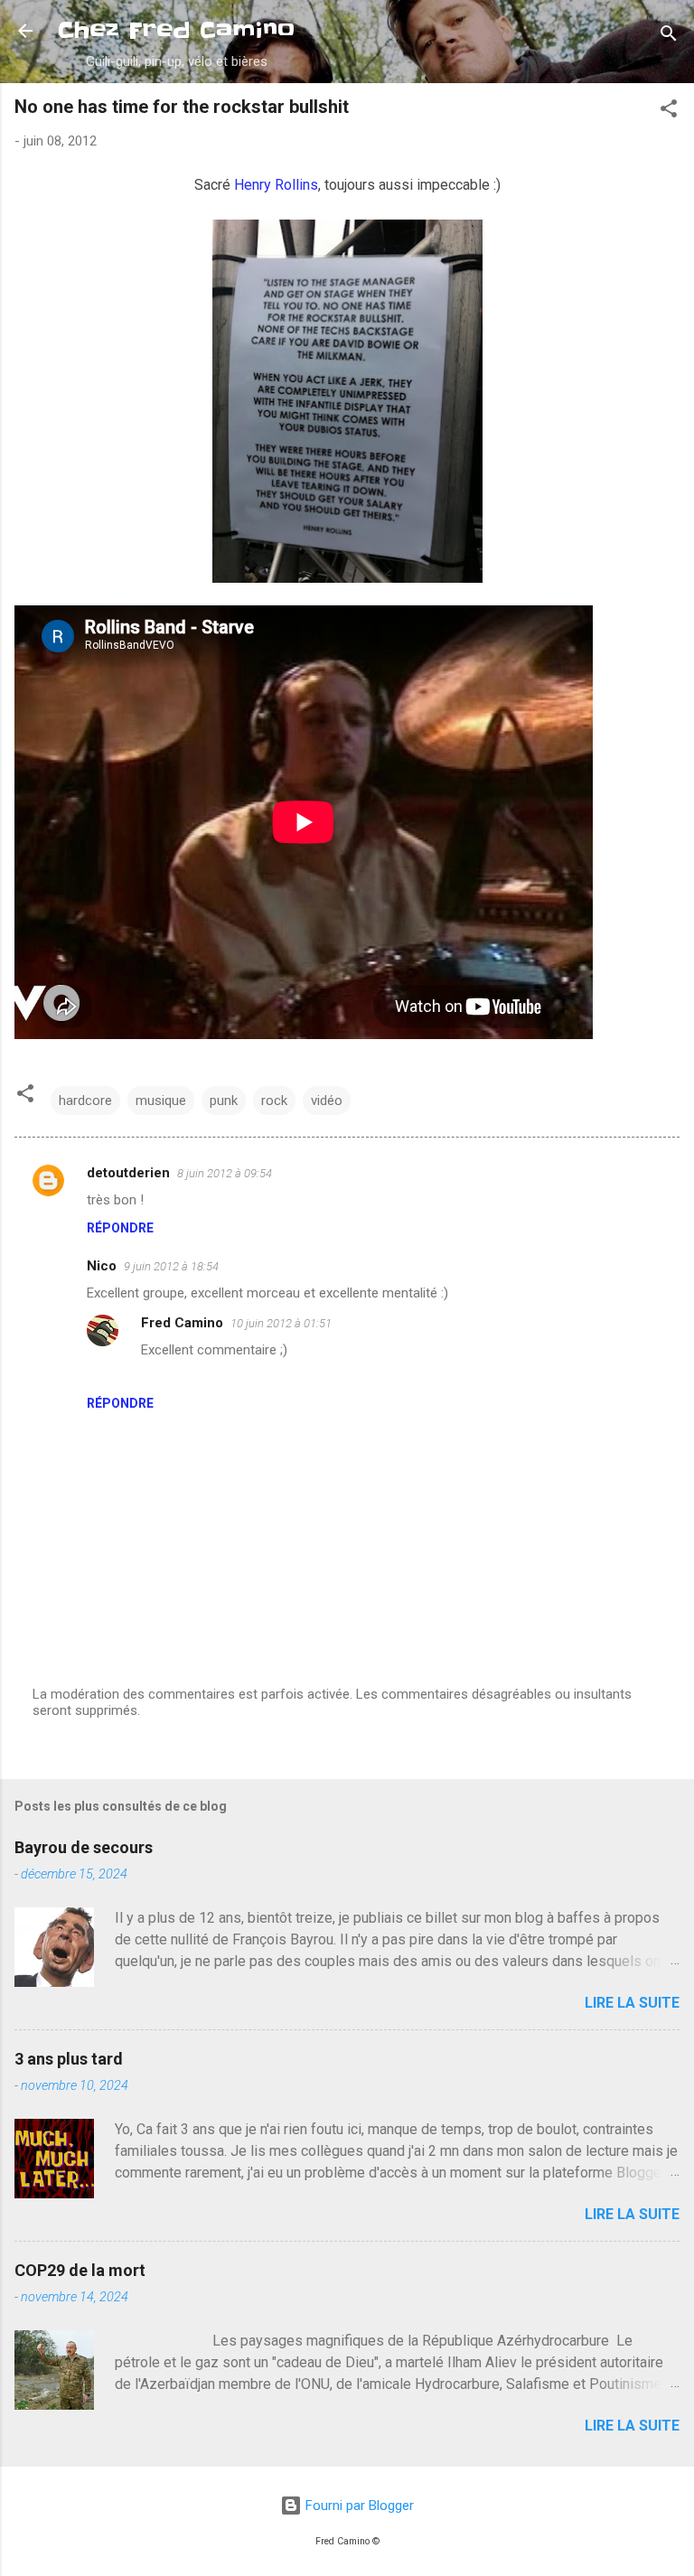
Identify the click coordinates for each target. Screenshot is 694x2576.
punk (224, 1101)
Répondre (120, 1228)
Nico (102, 1266)
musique (161, 1101)
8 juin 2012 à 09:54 (225, 1173)
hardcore (85, 1101)
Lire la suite (632, 2003)
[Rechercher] (669, 37)
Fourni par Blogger (358, 2506)
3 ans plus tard (69, 2059)
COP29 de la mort (80, 2270)
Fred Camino (182, 1323)
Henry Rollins (276, 185)
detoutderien (128, 1173)
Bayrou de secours (84, 1847)
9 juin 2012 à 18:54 (171, 1266)
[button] (669, 112)
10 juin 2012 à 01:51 (281, 1323)
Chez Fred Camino (176, 30)
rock (274, 1101)
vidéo (327, 1101)
